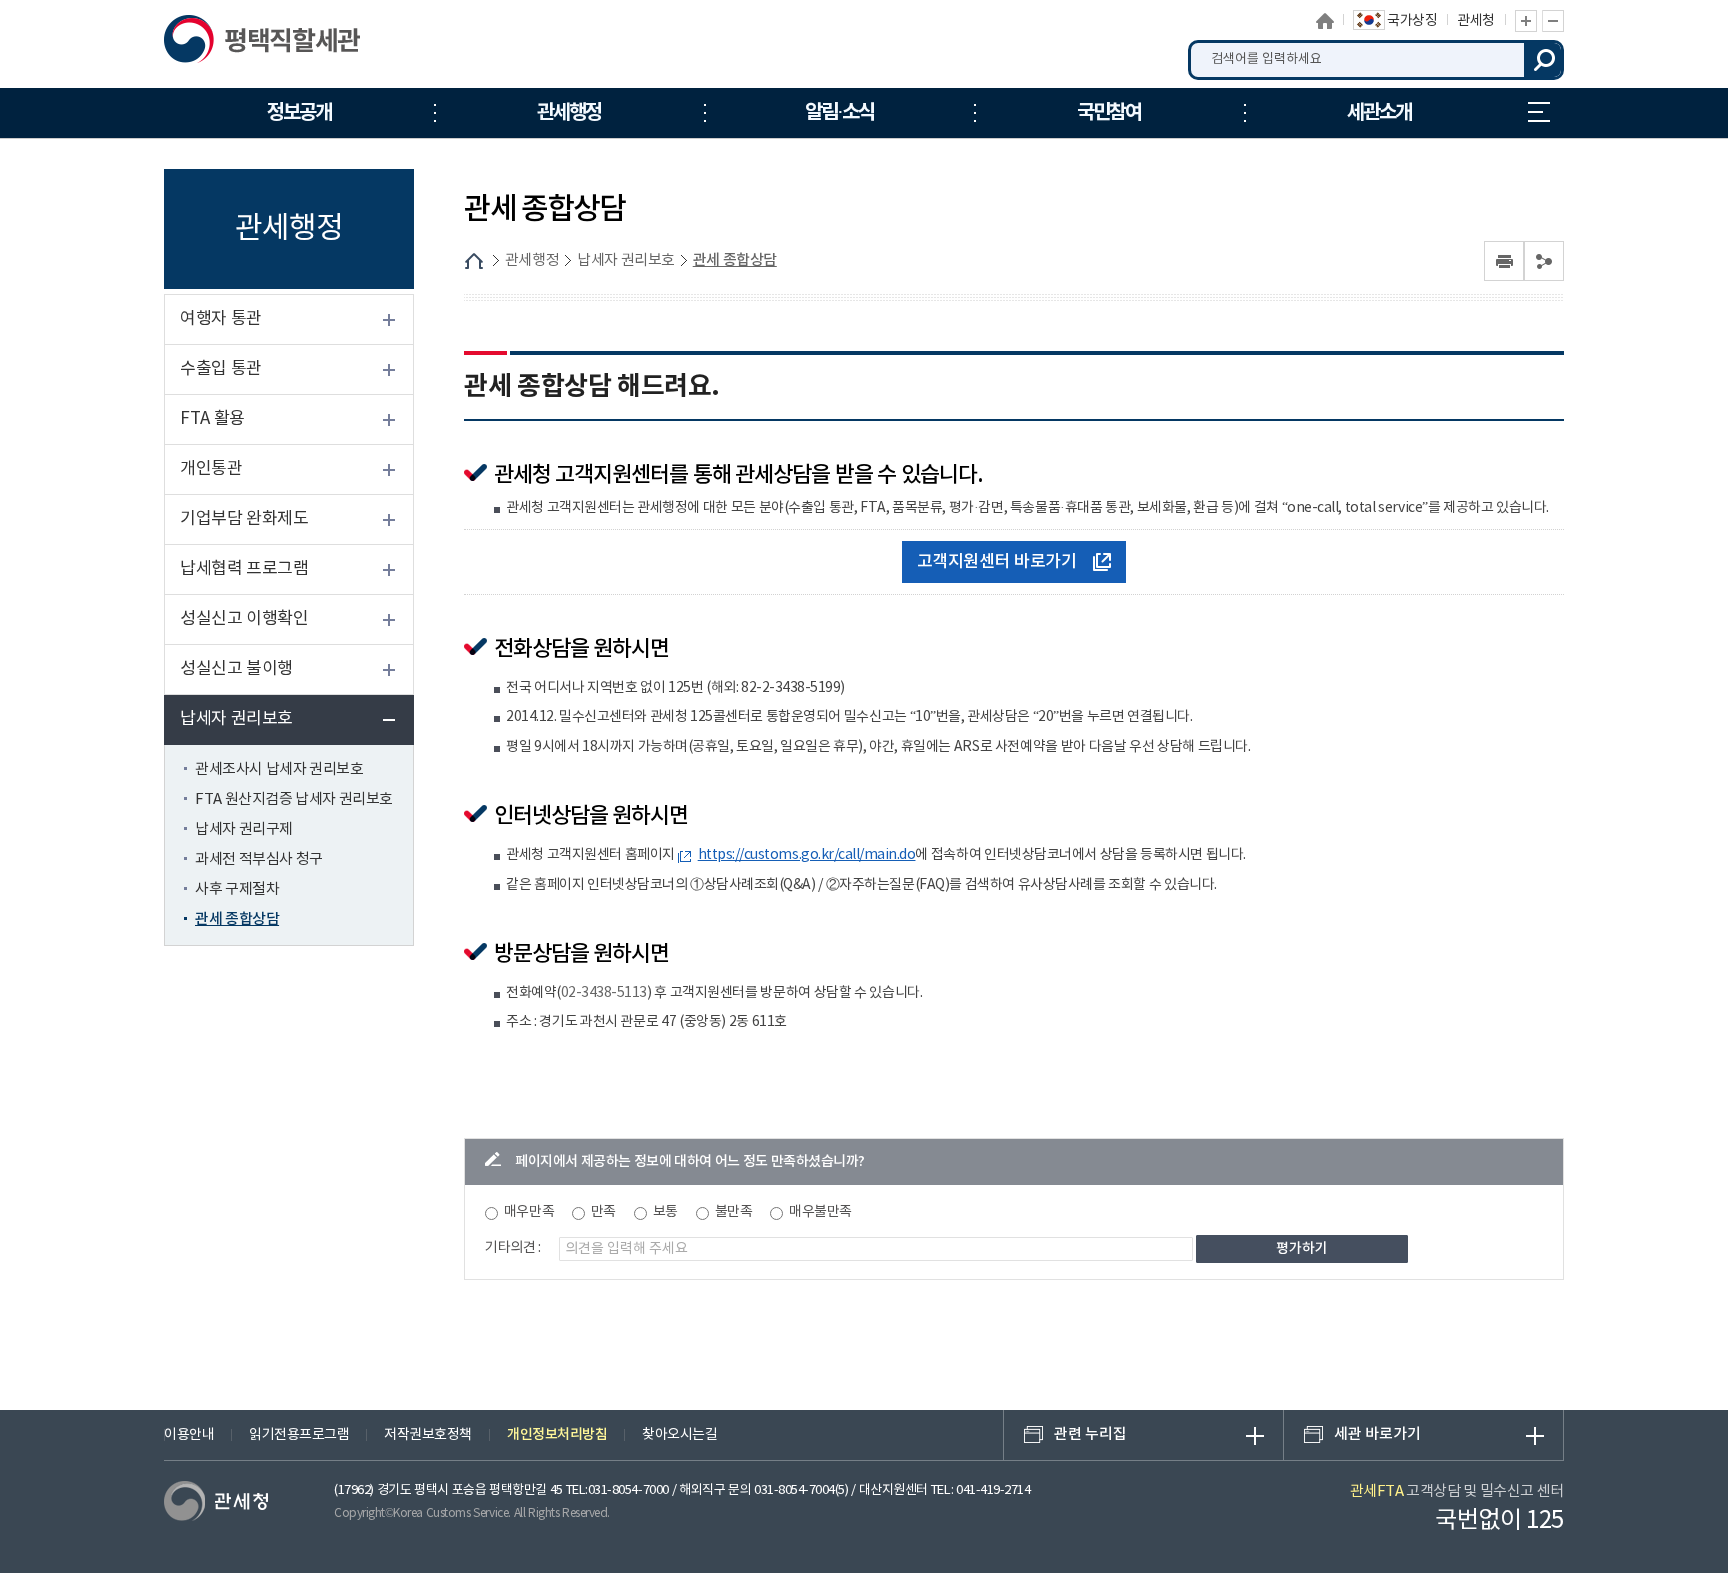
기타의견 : (513, 1248)
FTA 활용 (212, 419)
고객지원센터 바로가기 (996, 562)
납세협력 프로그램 (244, 569)
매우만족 (529, 1212)
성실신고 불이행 (236, 669)
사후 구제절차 (237, 889)
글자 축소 (1553, 21)
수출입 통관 (221, 369)
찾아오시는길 (679, 1435)
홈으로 (1325, 21)
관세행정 (532, 260)
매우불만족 (820, 1212)
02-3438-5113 (604, 993)
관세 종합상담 (237, 919)
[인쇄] (1504, 261)
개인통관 (211, 469)
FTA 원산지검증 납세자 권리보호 (294, 799)
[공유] (1544, 261)
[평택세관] (266, 44)
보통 (665, 1212)
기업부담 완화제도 (244, 519)
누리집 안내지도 (1539, 113)
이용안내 (189, 1435)
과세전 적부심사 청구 (259, 859)
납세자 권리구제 (244, 829)
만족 (603, 1212)
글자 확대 (1526, 21)
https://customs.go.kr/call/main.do (807, 855)
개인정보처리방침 (557, 1434)
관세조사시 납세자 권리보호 (279, 769)
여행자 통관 (221, 319)
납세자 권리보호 (236, 719)
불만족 (734, 1212)
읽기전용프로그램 (299, 1435)
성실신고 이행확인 (244, 619)
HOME (474, 261)
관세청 (1476, 21)
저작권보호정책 (428, 1435)
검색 (1544, 60)
